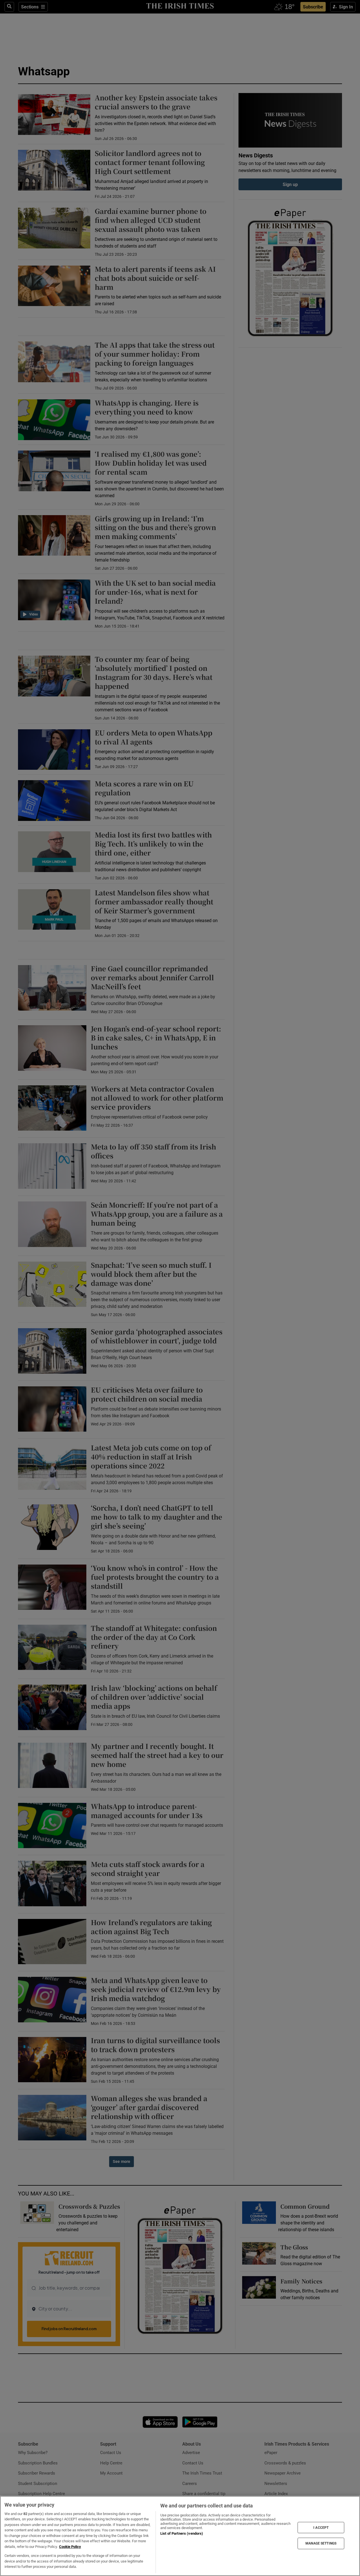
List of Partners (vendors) (182, 2533)
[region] (180, 2536)
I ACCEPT (321, 2527)
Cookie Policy (70, 2547)
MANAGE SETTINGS (321, 2543)
